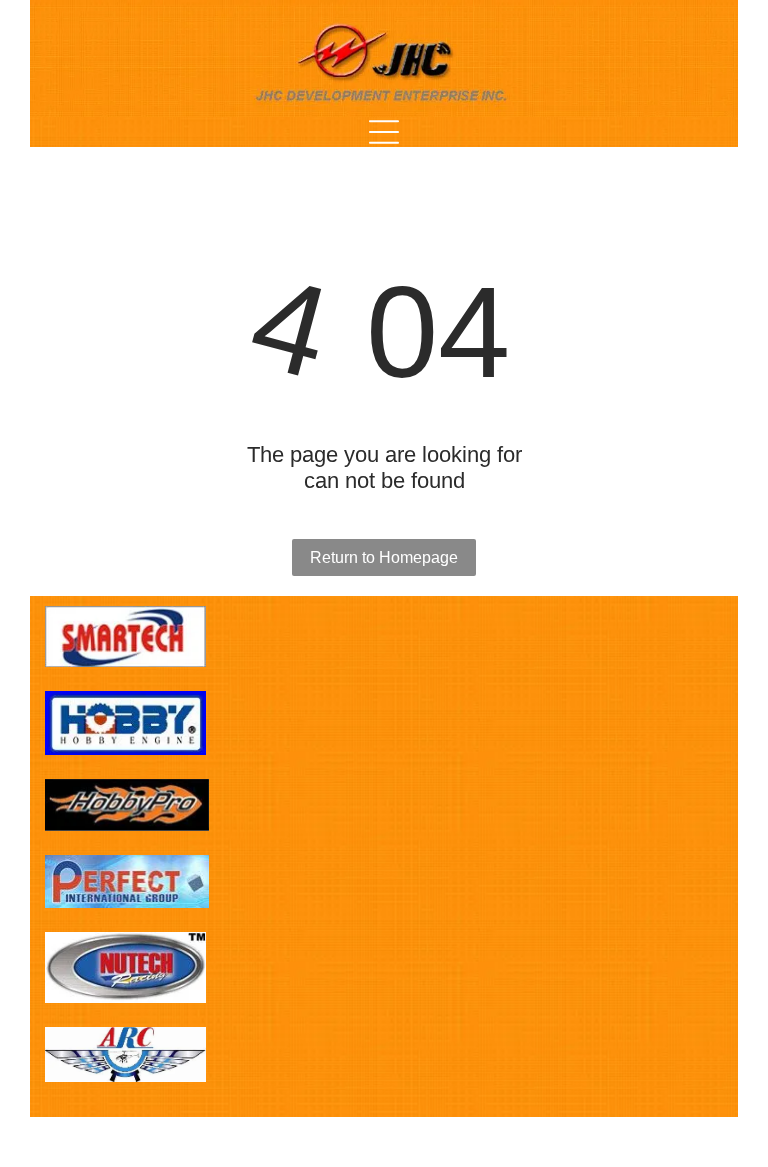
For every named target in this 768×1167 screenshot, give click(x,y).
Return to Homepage (384, 557)
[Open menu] (384, 132)
